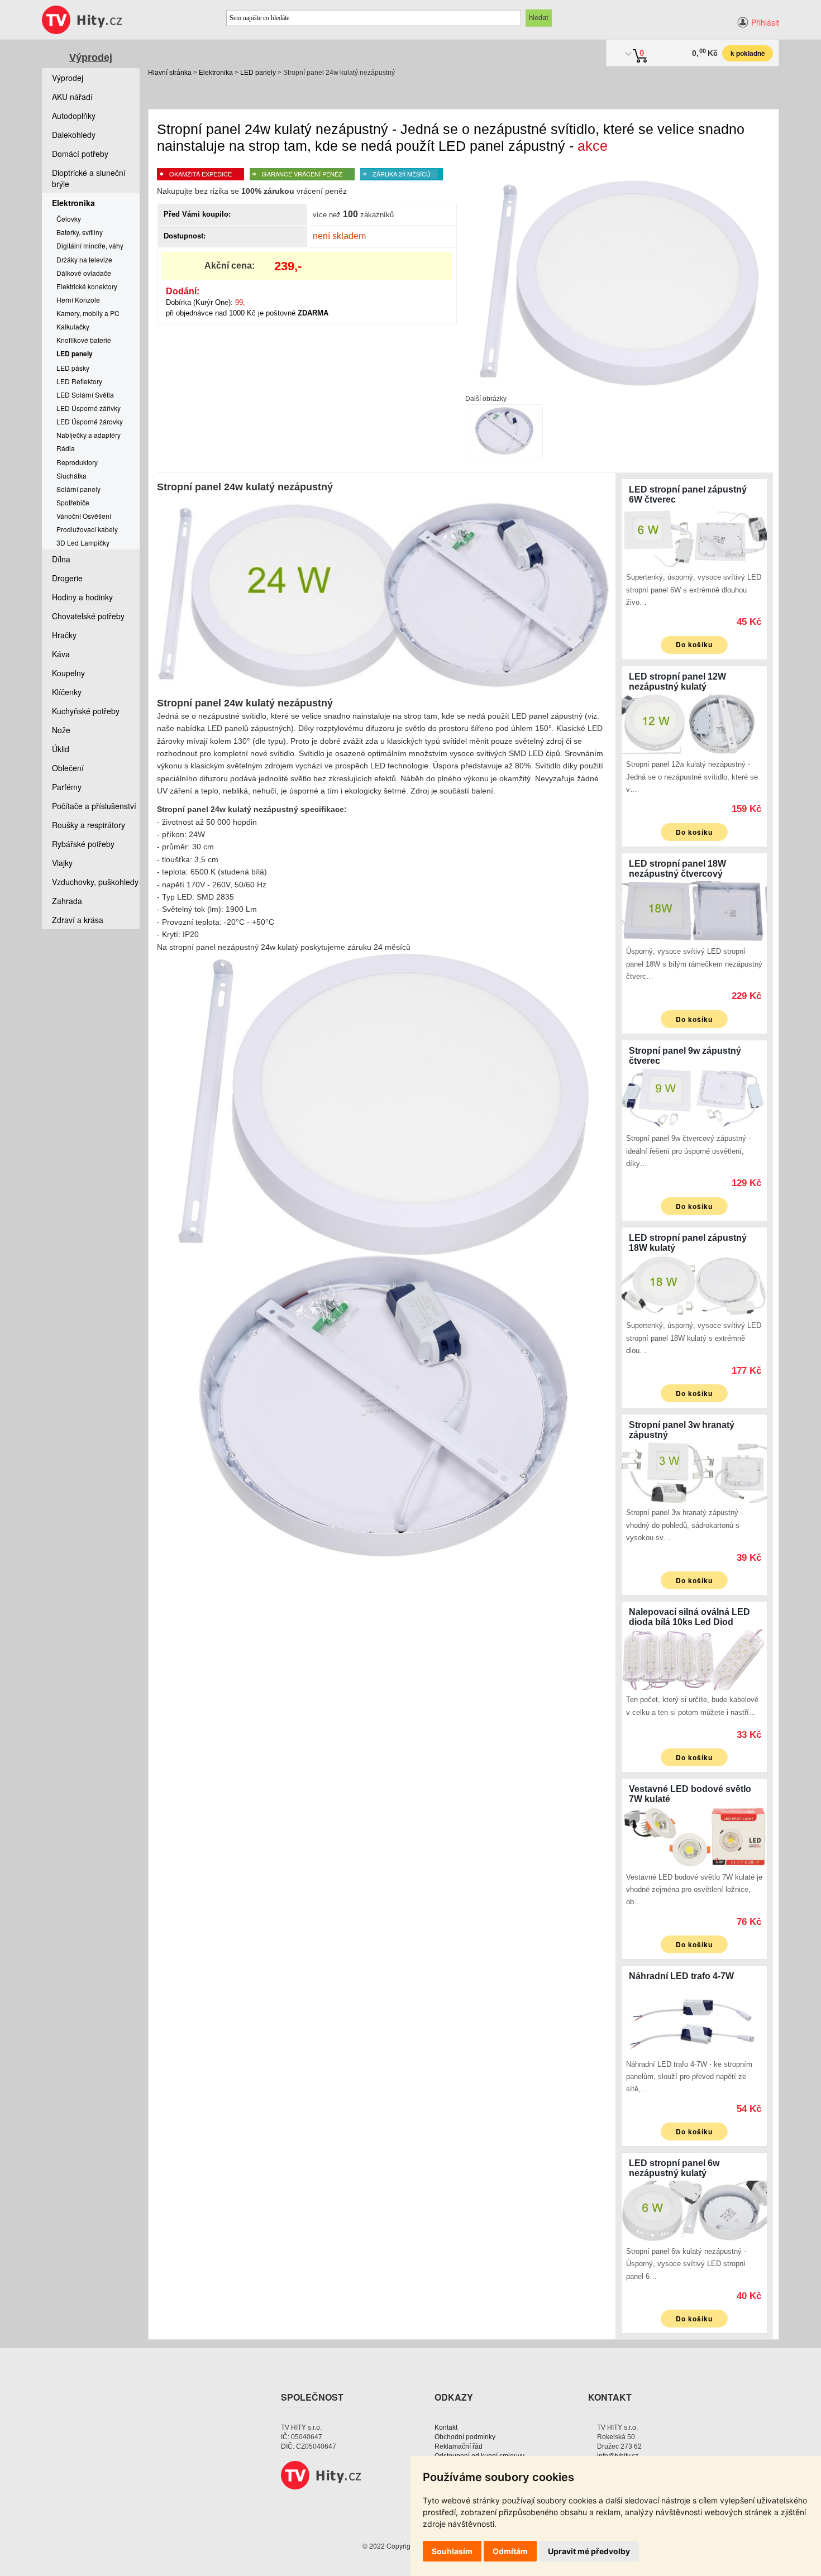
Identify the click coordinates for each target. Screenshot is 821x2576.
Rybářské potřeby (83, 844)
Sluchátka (71, 475)
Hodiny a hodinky (82, 597)
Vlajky (62, 863)
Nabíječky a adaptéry (89, 435)
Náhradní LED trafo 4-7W (681, 1976)
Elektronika (216, 73)
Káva (61, 654)
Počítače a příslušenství (94, 806)
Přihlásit (765, 22)
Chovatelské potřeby (88, 616)
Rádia (66, 448)
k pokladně (748, 53)
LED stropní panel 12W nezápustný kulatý (677, 682)
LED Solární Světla (85, 395)
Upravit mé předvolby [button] (589, 2551)
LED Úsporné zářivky (89, 408)
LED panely (258, 73)
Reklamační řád (459, 2446)
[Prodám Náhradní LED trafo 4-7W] (694, 2023)
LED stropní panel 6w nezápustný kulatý (674, 2168)
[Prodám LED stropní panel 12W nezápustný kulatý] (694, 723)
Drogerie (67, 578)
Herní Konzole (78, 300)
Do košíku (694, 644)
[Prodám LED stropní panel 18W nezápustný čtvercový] (694, 910)
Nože (61, 730)
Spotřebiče (73, 502)
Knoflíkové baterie (84, 340)
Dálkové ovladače (84, 273)
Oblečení (68, 768)
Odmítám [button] (510, 2551)
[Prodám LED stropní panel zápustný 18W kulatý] (694, 1284)
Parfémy (67, 787)
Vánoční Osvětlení (84, 516)
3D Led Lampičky (83, 543)
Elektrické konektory (87, 286)
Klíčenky (67, 692)
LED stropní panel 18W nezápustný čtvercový (677, 869)
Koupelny (68, 673)
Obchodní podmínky (465, 2437)
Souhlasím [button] (452, 2551)
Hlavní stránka (170, 73)
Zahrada (67, 901)
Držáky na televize (84, 259)
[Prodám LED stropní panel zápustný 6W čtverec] (694, 536)
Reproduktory (77, 462)
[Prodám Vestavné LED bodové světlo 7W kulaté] (694, 1836)
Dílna (61, 559)
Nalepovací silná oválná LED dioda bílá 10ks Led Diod (689, 1617)
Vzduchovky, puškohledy (95, 882)
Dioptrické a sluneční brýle (89, 178)
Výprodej (91, 58)
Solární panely (78, 489)
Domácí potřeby (80, 154)
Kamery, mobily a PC (88, 313)
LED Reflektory (79, 381)
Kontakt (446, 2427)
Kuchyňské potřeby (86, 711)
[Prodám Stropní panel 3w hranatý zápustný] (694, 1471)
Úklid (61, 749)
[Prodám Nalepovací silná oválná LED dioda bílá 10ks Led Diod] (694, 1658)
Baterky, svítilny (80, 232)
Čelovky (69, 219)
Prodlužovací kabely (87, 529)
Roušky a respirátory (89, 825)
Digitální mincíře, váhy (90, 245)
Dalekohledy (74, 135)
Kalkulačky (73, 326)
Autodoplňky (74, 116)
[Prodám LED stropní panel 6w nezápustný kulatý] (694, 2210)
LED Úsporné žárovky (90, 421)
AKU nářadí (72, 97)
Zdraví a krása (78, 920)
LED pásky (73, 368)
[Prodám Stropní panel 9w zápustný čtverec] (694, 1097)
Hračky (64, 635)
